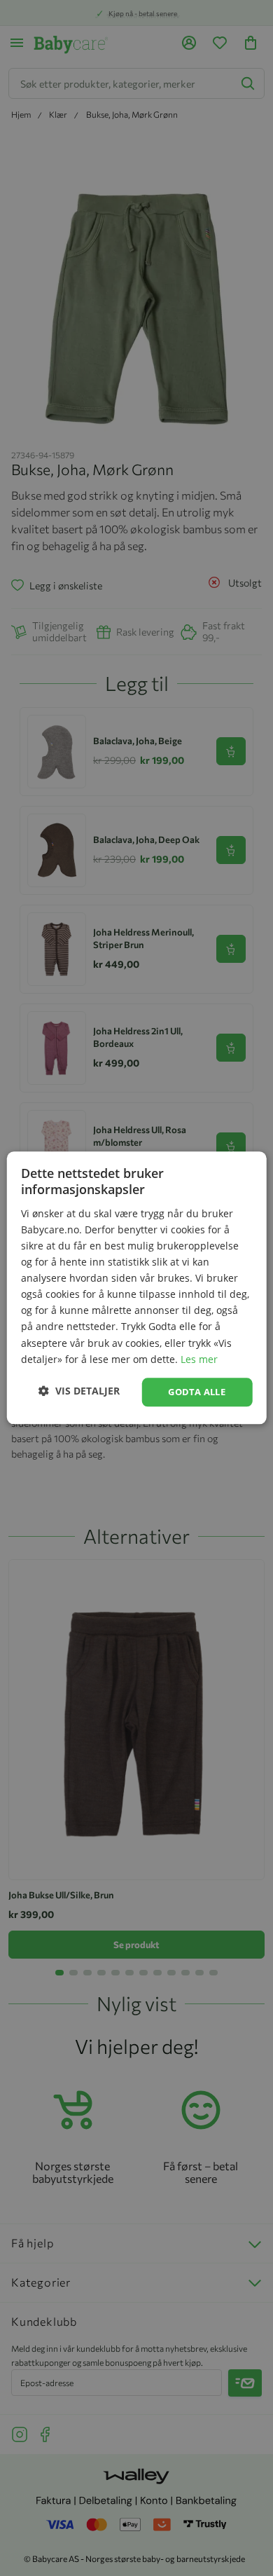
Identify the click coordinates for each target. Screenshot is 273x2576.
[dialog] (136, 1288)
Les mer (199, 1359)
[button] (79, 1391)
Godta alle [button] (197, 1392)
